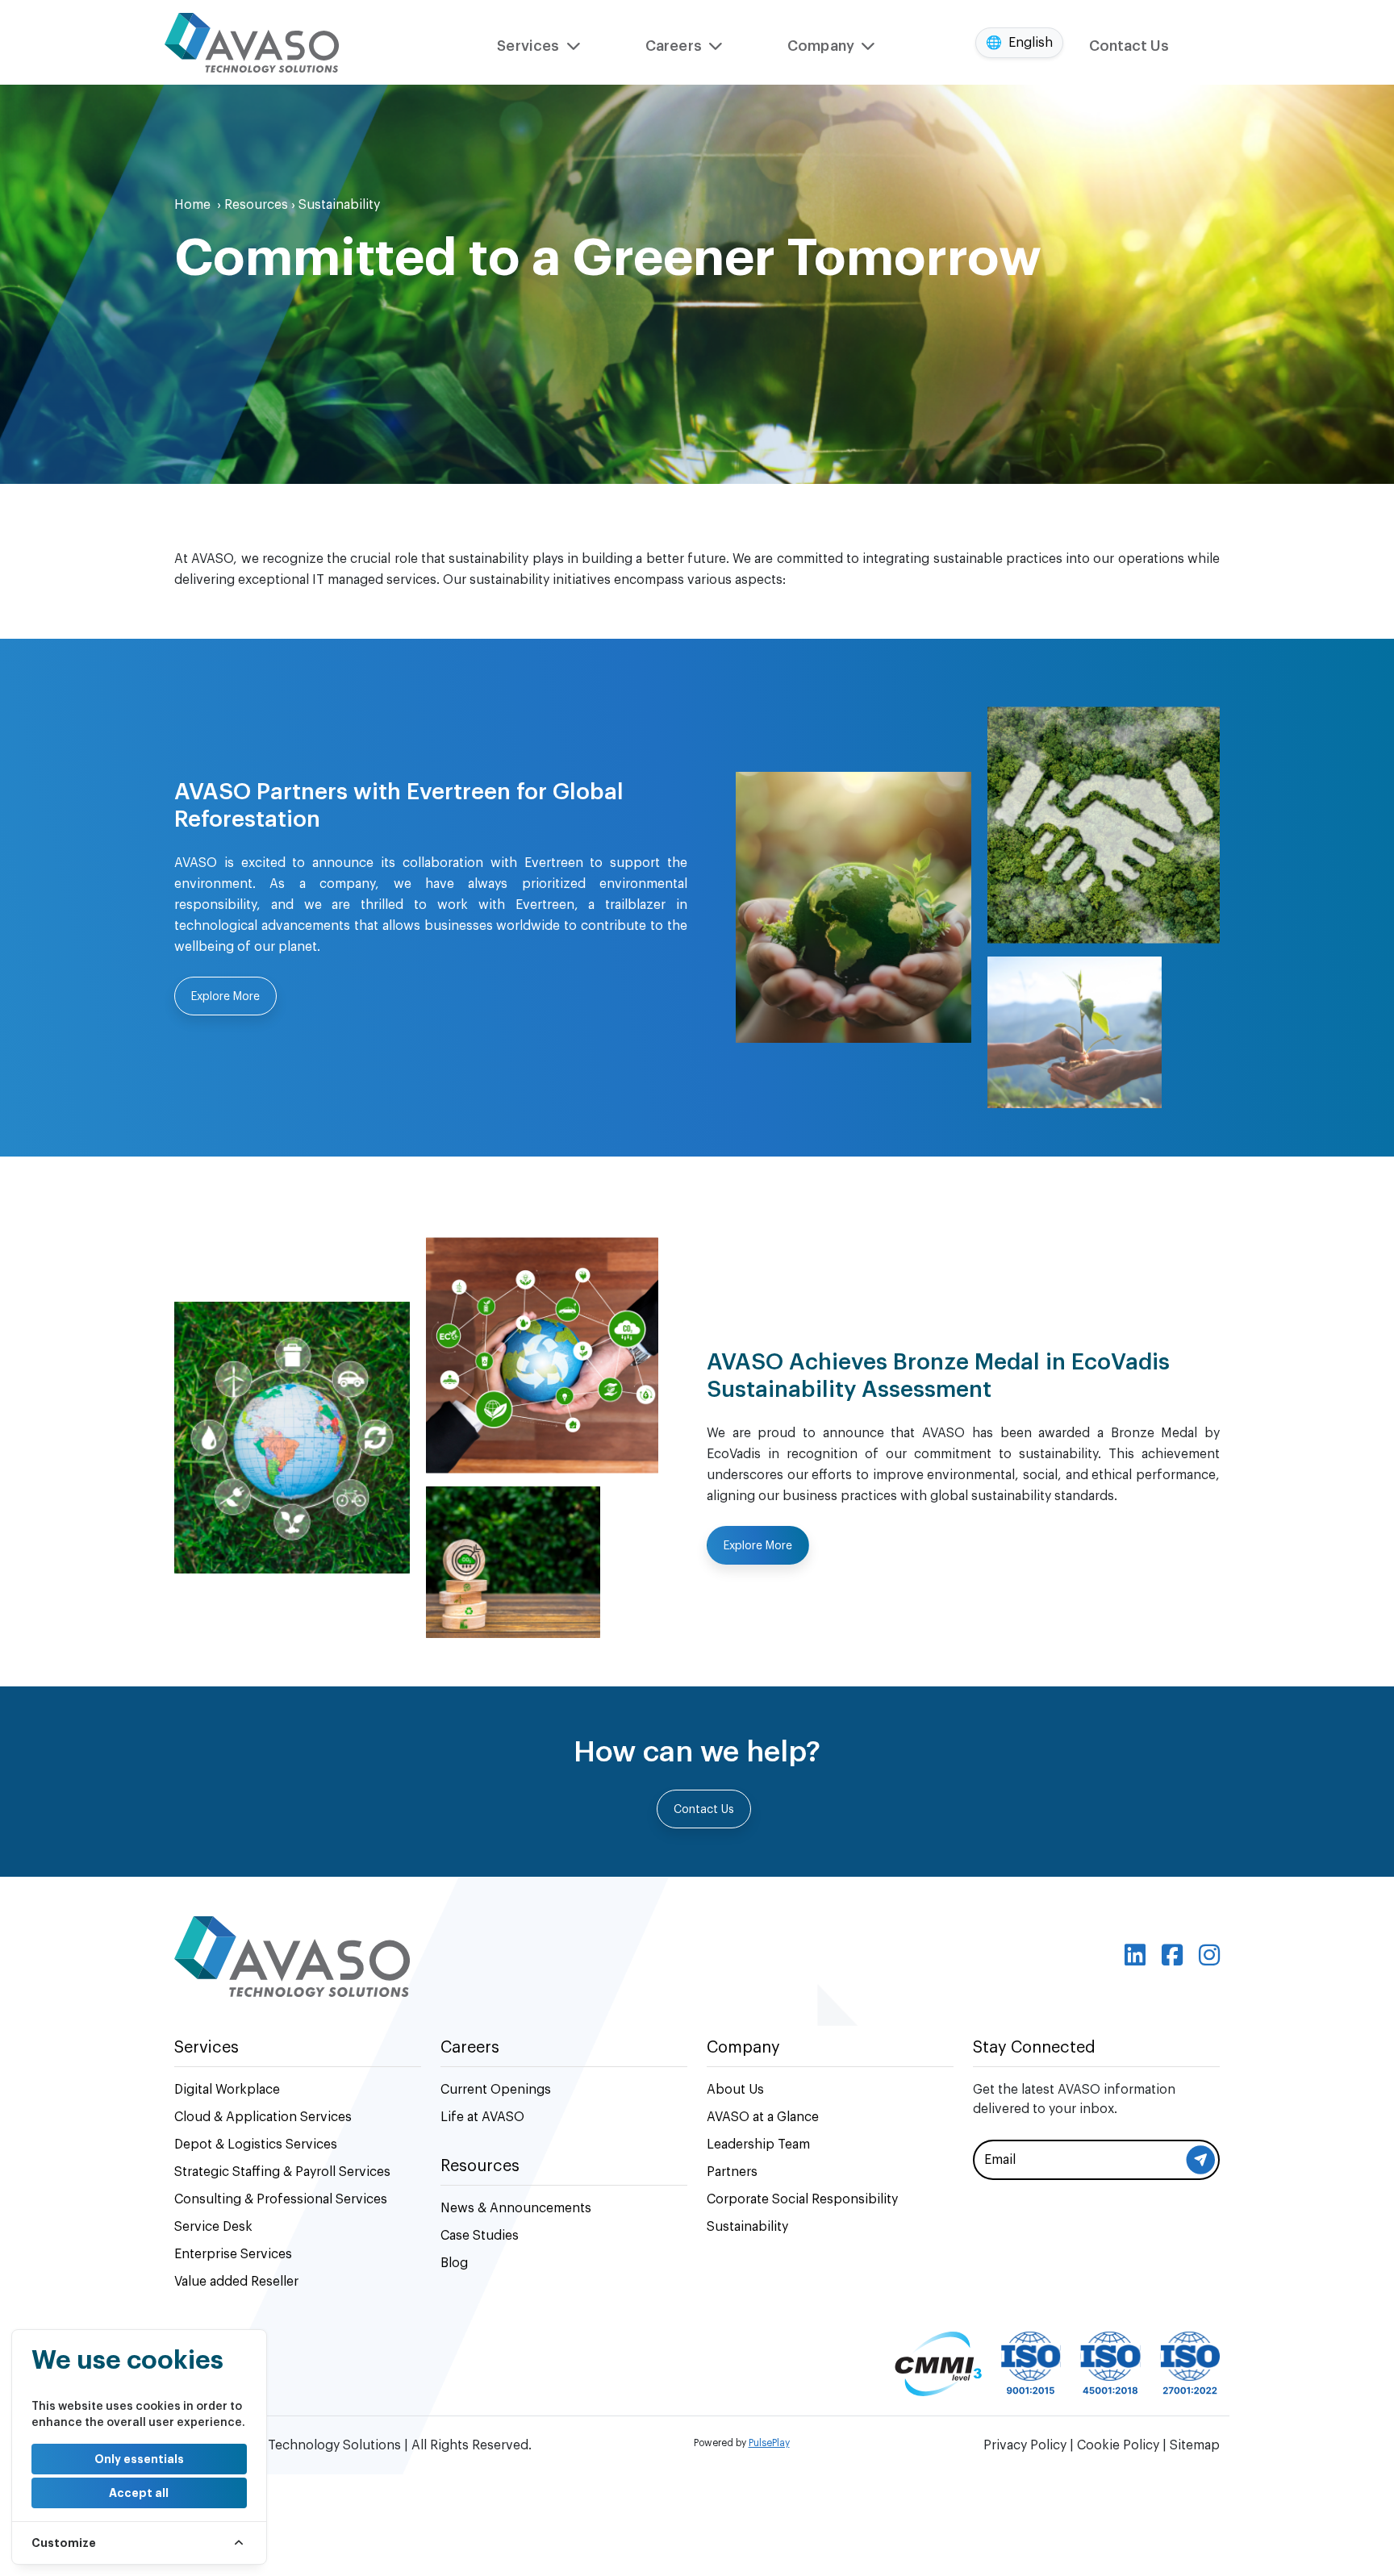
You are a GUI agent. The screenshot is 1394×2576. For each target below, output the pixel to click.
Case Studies (480, 2236)
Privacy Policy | (1030, 2445)
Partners (732, 2172)
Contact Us (1129, 46)
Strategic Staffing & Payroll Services (282, 2172)
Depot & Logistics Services (256, 2145)
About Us (735, 2090)
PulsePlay (769, 2443)
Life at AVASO (482, 2117)
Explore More (225, 997)
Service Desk (213, 2227)
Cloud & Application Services (263, 2117)
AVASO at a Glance (763, 2117)
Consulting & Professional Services (281, 2199)
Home (198, 205)
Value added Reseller (236, 2282)
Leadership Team (758, 2145)
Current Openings (496, 2090)
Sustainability (747, 2227)
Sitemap (1195, 2445)
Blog (454, 2263)
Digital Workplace (227, 2090)
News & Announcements (516, 2208)
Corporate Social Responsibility (802, 2199)
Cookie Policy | (1123, 2445)
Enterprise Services (233, 2254)
